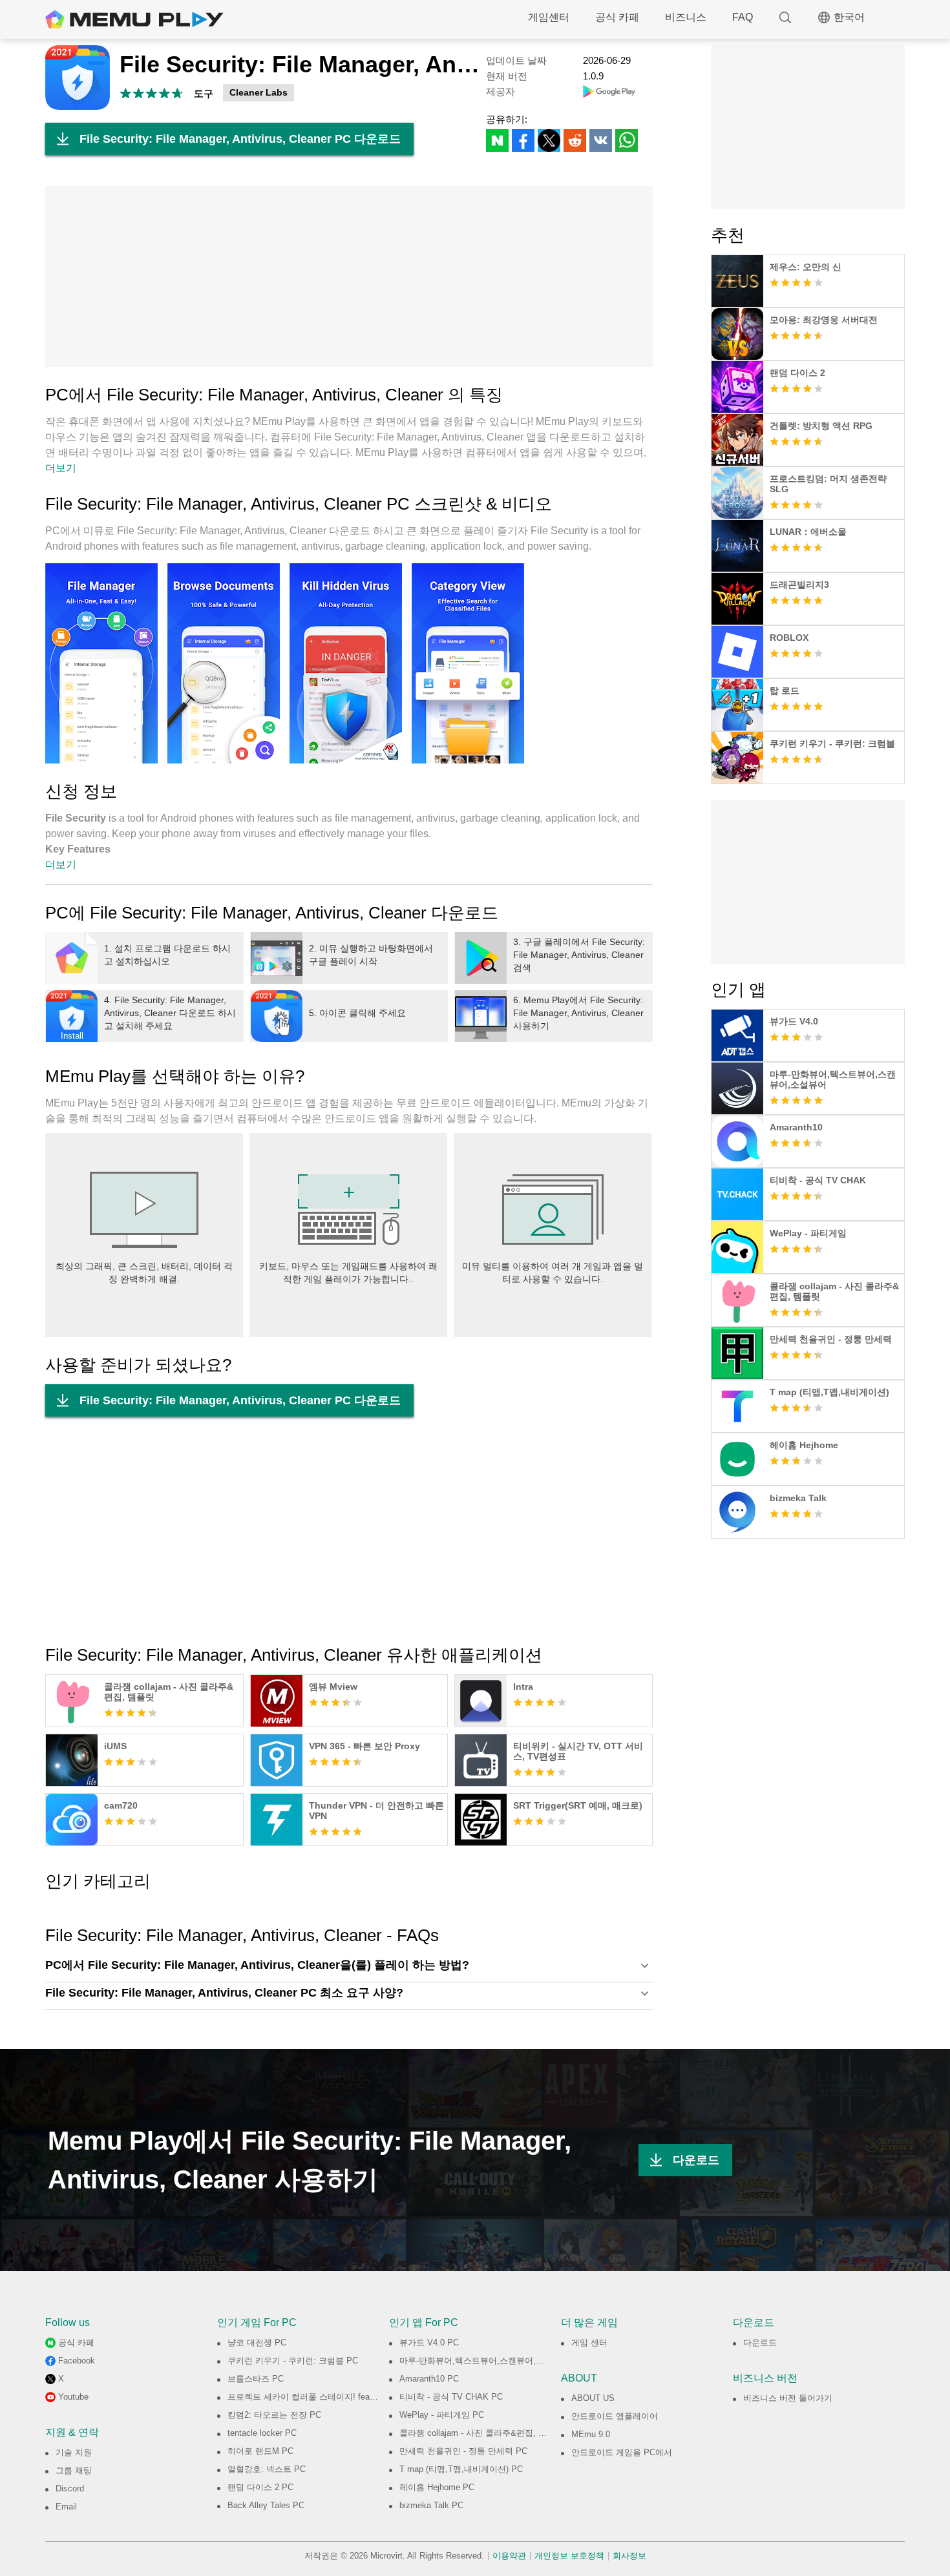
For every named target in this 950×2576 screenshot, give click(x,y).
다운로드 (696, 2160)
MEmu (134, 19)
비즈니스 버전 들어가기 (788, 2398)
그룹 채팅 (74, 2470)
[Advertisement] (349, 276)
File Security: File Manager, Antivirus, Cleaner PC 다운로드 (240, 139)
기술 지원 (74, 2452)
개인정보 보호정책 (569, 2556)
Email (66, 2507)
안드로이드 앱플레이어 (615, 2416)
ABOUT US (593, 2398)
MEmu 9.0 (591, 2434)
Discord (70, 2488)
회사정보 (629, 2556)
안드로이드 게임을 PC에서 (622, 2452)
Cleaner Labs (259, 92)
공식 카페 (617, 17)
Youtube (73, 2397)
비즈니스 (686, 17)
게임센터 (549, 17)
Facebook (77, 2361)
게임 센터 (589, 2342)
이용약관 (509, 2556)
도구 (204, 93)
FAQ (743, 17)
